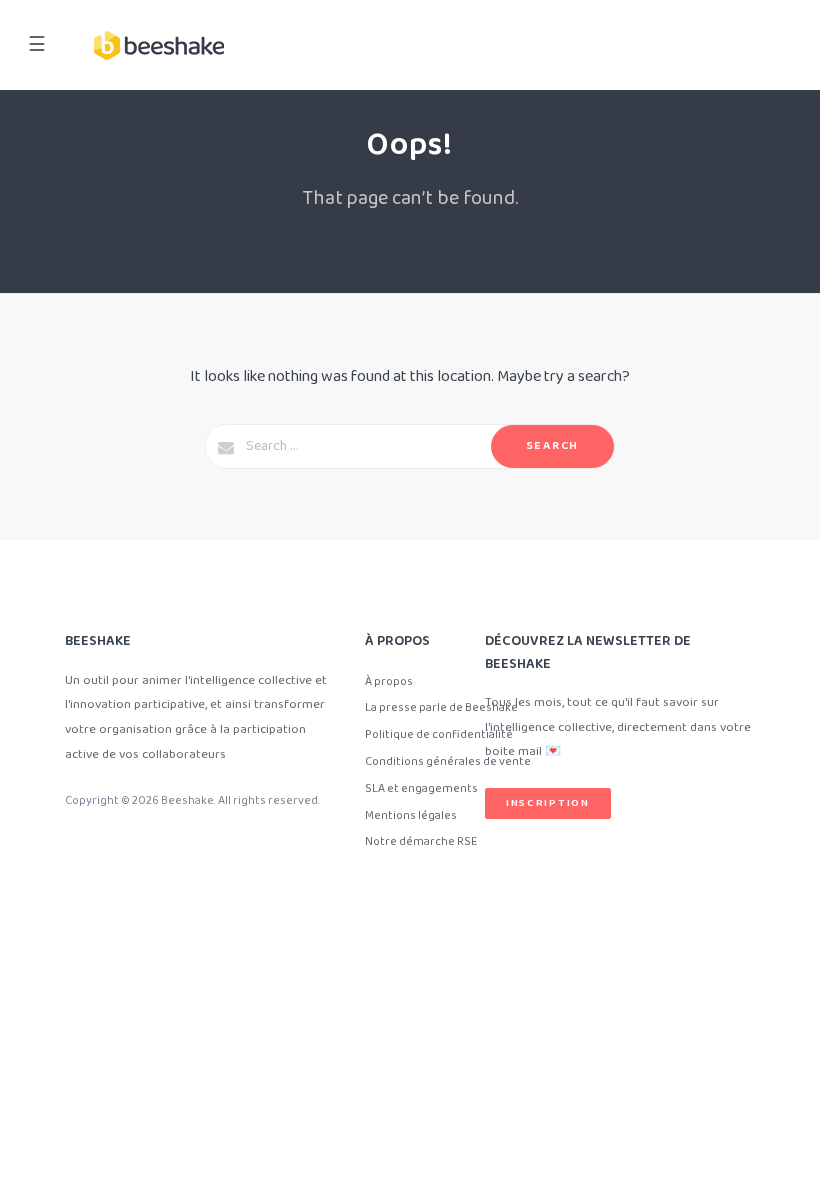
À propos (389, 681)
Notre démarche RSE (421, 841)
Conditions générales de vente (448, 761)
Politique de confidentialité (439, 734)
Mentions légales (411, 815)
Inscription (548, 803)
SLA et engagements (421, 788)
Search (552, 445)
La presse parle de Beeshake (441, 707)
